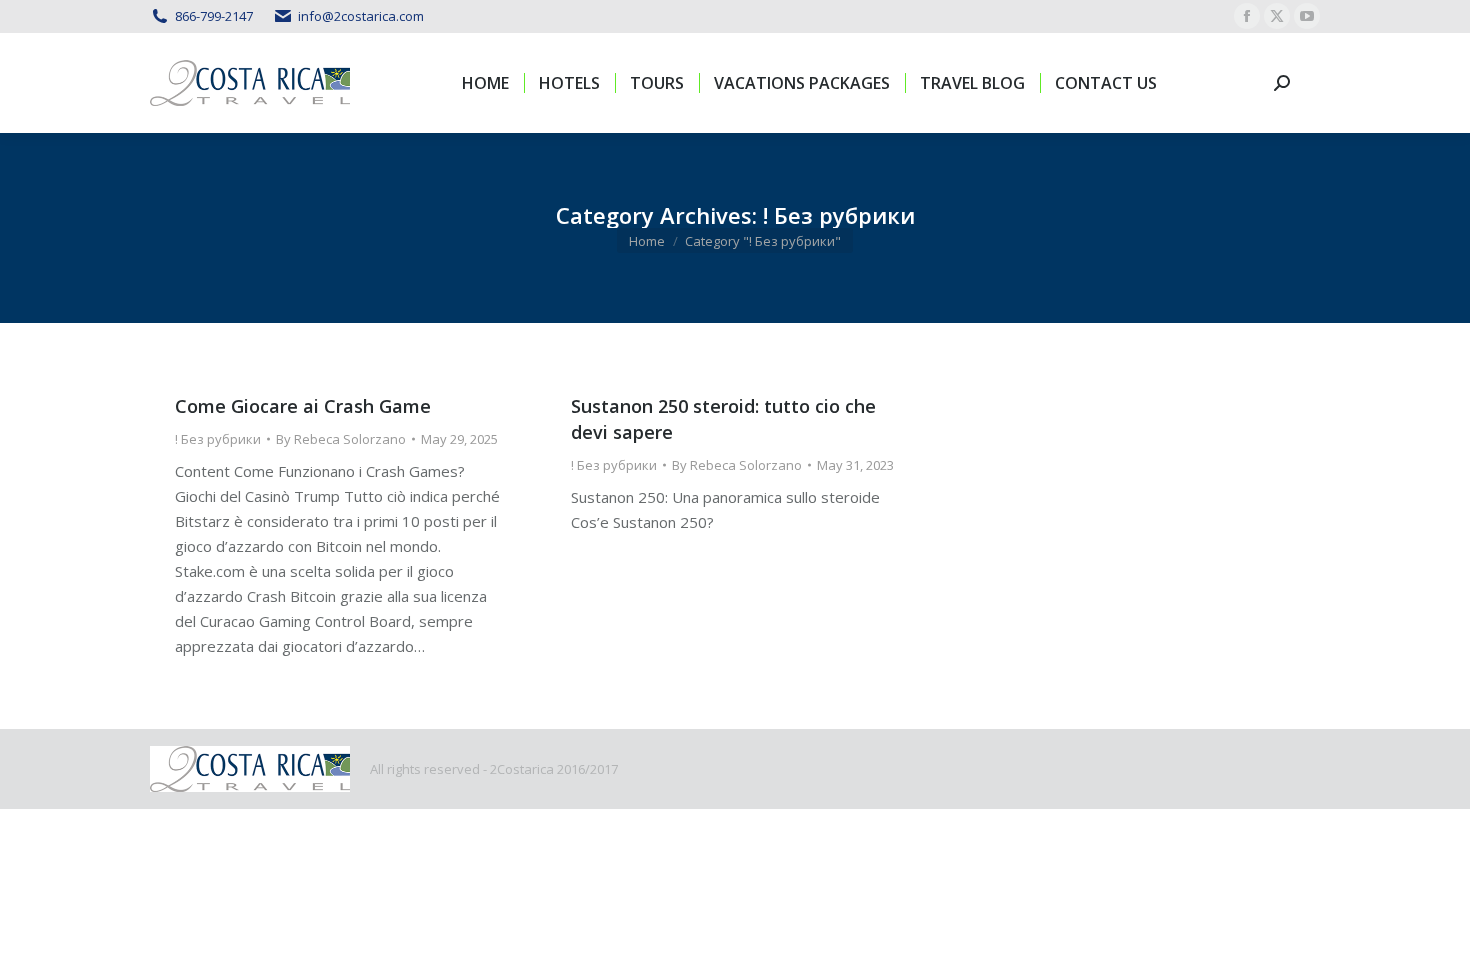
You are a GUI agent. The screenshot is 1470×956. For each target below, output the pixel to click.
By (341, 439)
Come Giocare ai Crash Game (303, 406)
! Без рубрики (218, 439)
